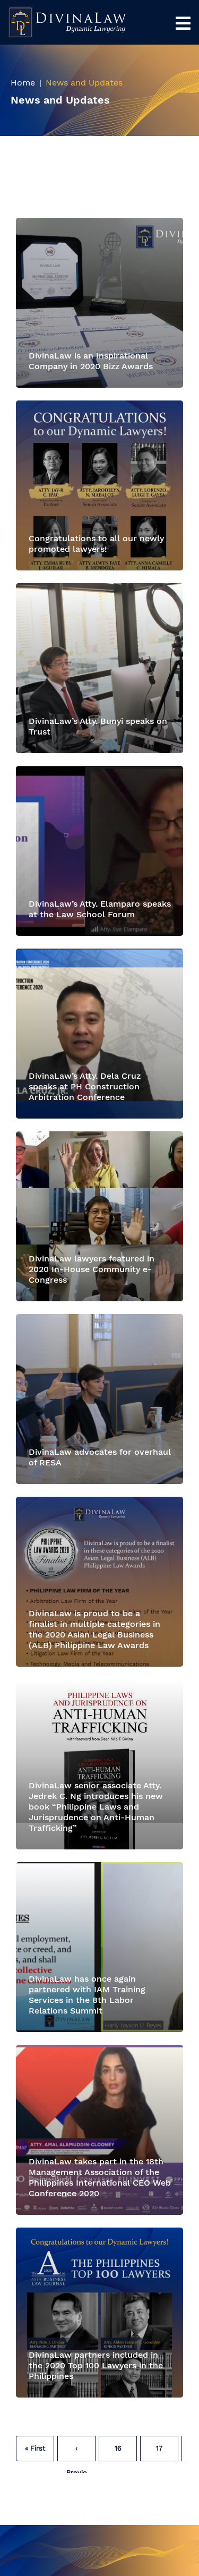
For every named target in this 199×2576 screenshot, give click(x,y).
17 (159, 2448)
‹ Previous (77, 2453)
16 (118, 2448)
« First (35, 2448)
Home (23, 83)
